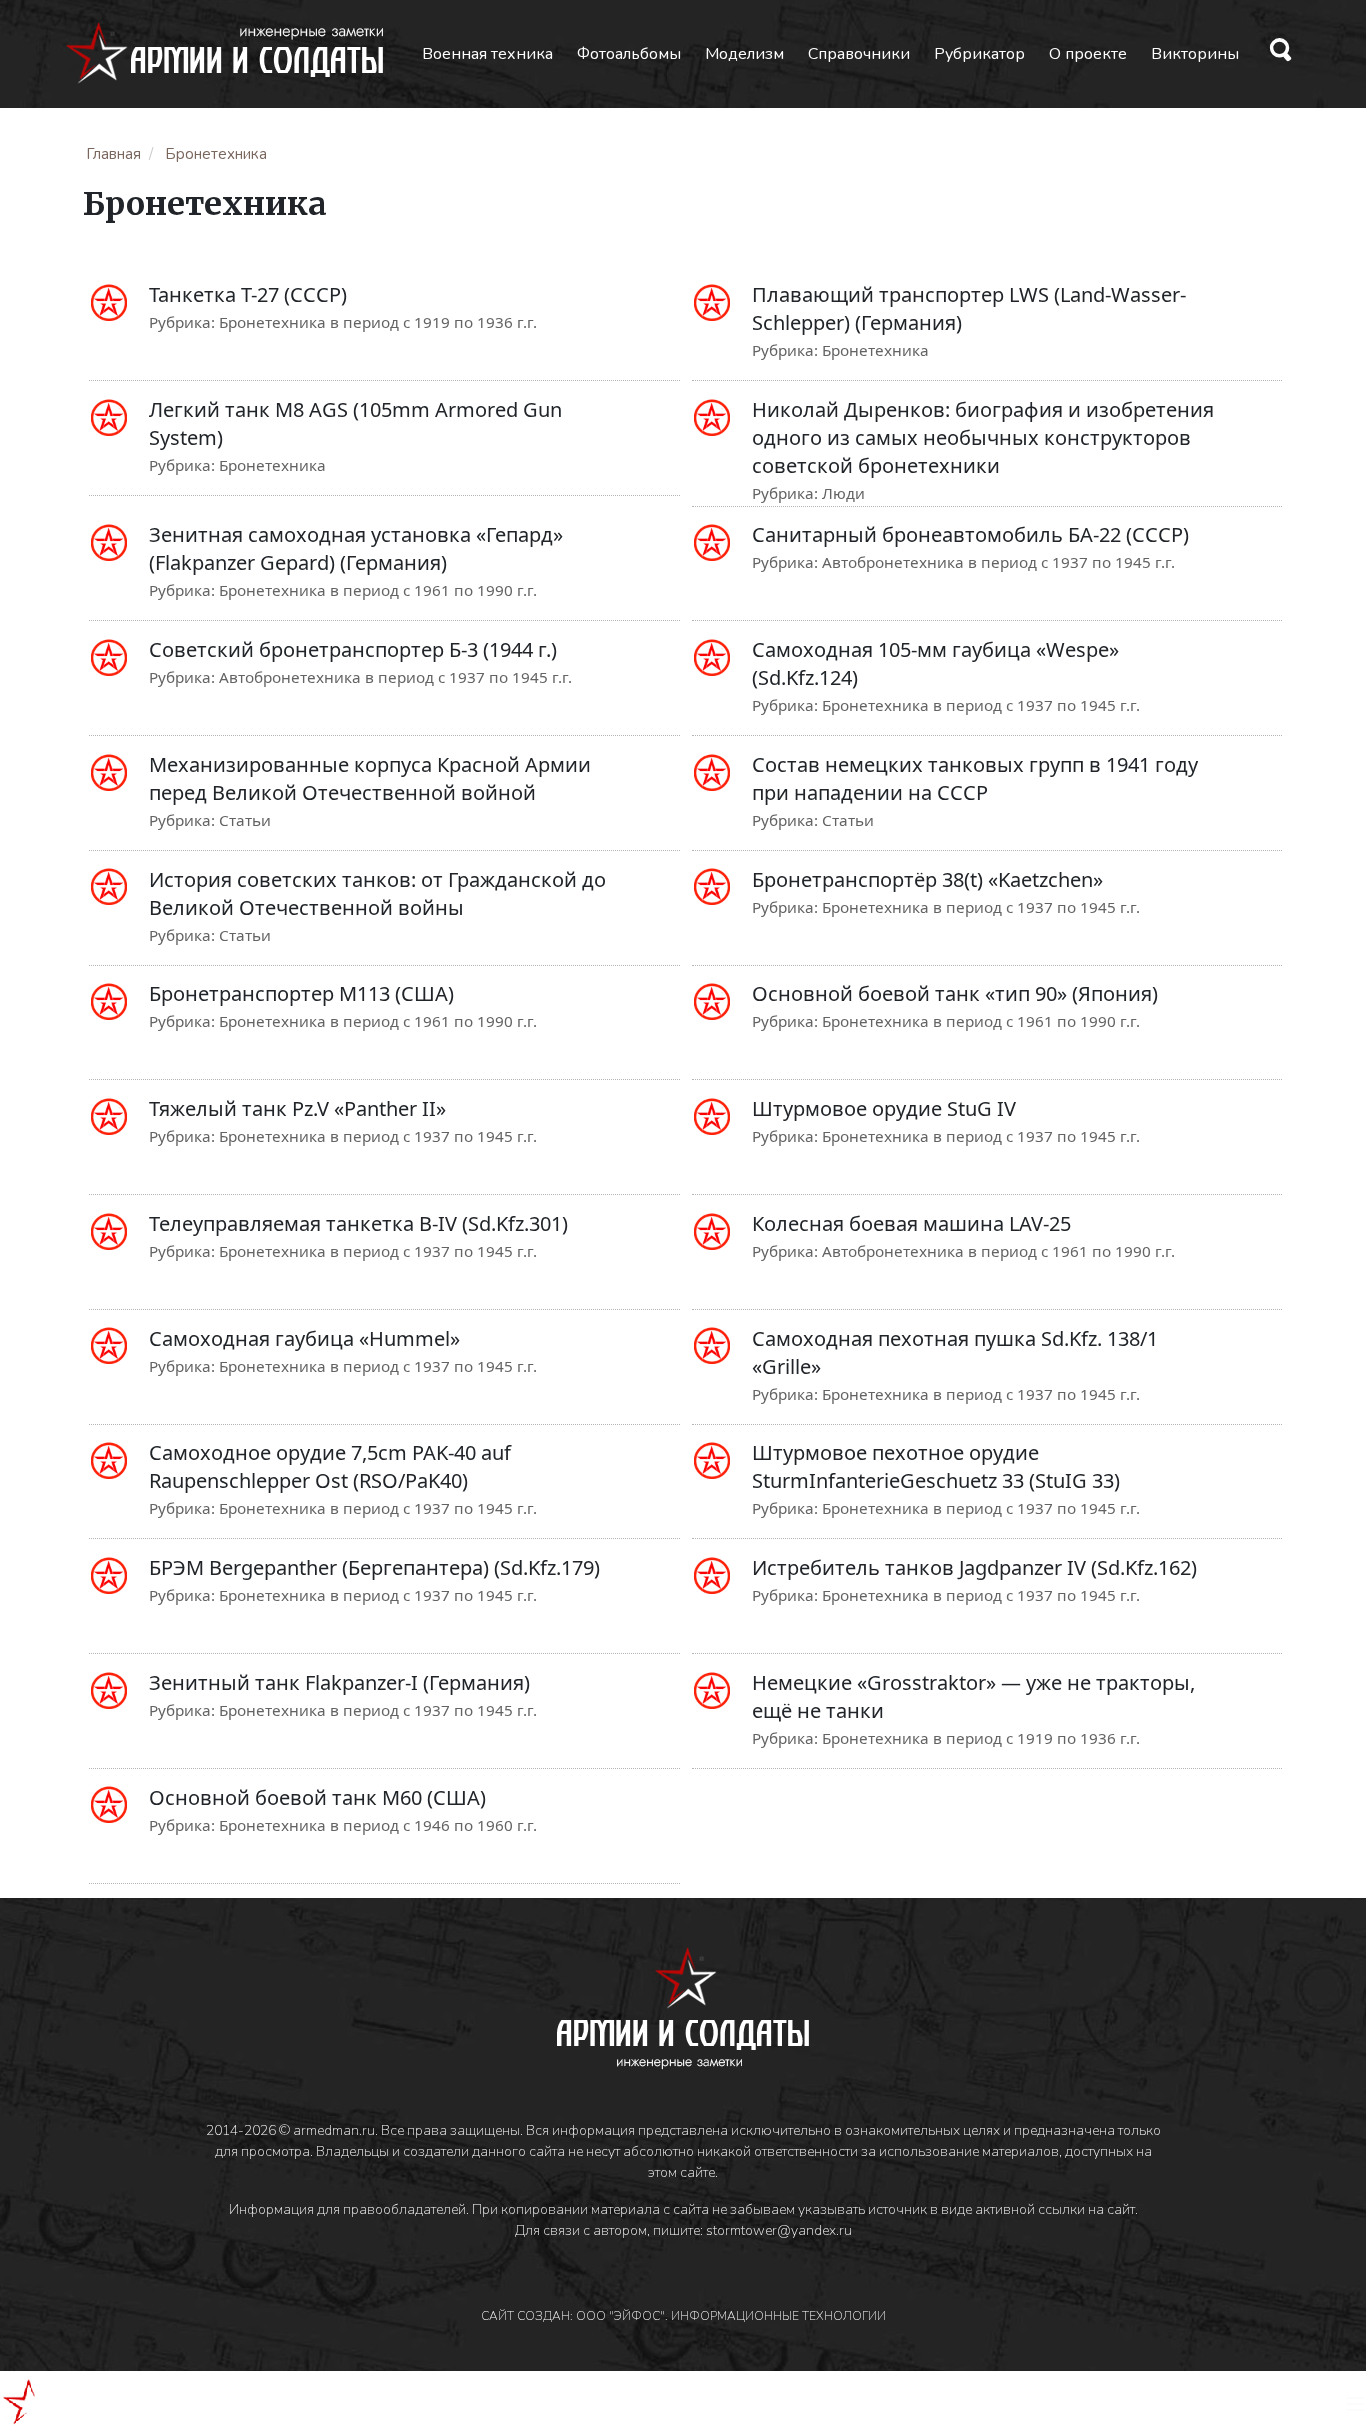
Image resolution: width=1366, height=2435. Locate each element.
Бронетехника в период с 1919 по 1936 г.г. (378, 322)
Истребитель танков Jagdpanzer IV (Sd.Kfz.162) (974, 1567)
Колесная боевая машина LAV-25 (911, 1223)
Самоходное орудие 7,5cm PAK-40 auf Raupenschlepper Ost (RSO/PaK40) (330, 1466)
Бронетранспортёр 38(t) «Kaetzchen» (927, 879)
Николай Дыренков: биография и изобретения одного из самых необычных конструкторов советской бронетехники (983, 437)
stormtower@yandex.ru (779, 2230)
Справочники (859, 54)
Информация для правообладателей (347, 2209)
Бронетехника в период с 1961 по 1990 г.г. (378, 590)
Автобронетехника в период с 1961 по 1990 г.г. (998, 1251)
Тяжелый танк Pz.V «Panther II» (297, 1108)
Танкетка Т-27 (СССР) (248, 294)
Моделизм (744, 54)
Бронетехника (875, 350)
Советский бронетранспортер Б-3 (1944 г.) (353, 649)
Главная (113, 154)
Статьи (245, 820)
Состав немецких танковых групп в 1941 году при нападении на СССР (975, 778)
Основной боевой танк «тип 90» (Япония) (955, 993)
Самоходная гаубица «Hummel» (304, 1338)
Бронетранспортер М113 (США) (301, 993)
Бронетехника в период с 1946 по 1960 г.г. (378, 1825)
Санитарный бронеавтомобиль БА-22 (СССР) (970, 534)
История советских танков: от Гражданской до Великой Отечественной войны (377, 893)
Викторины (1195, 54)
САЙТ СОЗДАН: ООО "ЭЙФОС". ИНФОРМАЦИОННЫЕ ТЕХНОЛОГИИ (683, 2316)
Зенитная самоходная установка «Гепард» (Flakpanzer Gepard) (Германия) (356, 548)
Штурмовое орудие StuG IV (884, 1108)
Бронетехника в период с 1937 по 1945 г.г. (981, 705)
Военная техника (487, 54)
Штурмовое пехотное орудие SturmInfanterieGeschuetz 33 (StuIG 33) (936, 1466)
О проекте (1088, 54)
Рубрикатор (979, 54)
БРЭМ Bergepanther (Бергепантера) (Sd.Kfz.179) (374, 1567)
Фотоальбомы (629, 54)
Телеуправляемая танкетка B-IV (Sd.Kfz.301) (358, 1223)
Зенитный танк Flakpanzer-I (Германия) (339, 1682)
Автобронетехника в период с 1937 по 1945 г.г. (998, 562)
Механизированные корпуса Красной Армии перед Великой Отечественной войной (370, 778)
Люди (843, 493)
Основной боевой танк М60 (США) (317, 1797)
